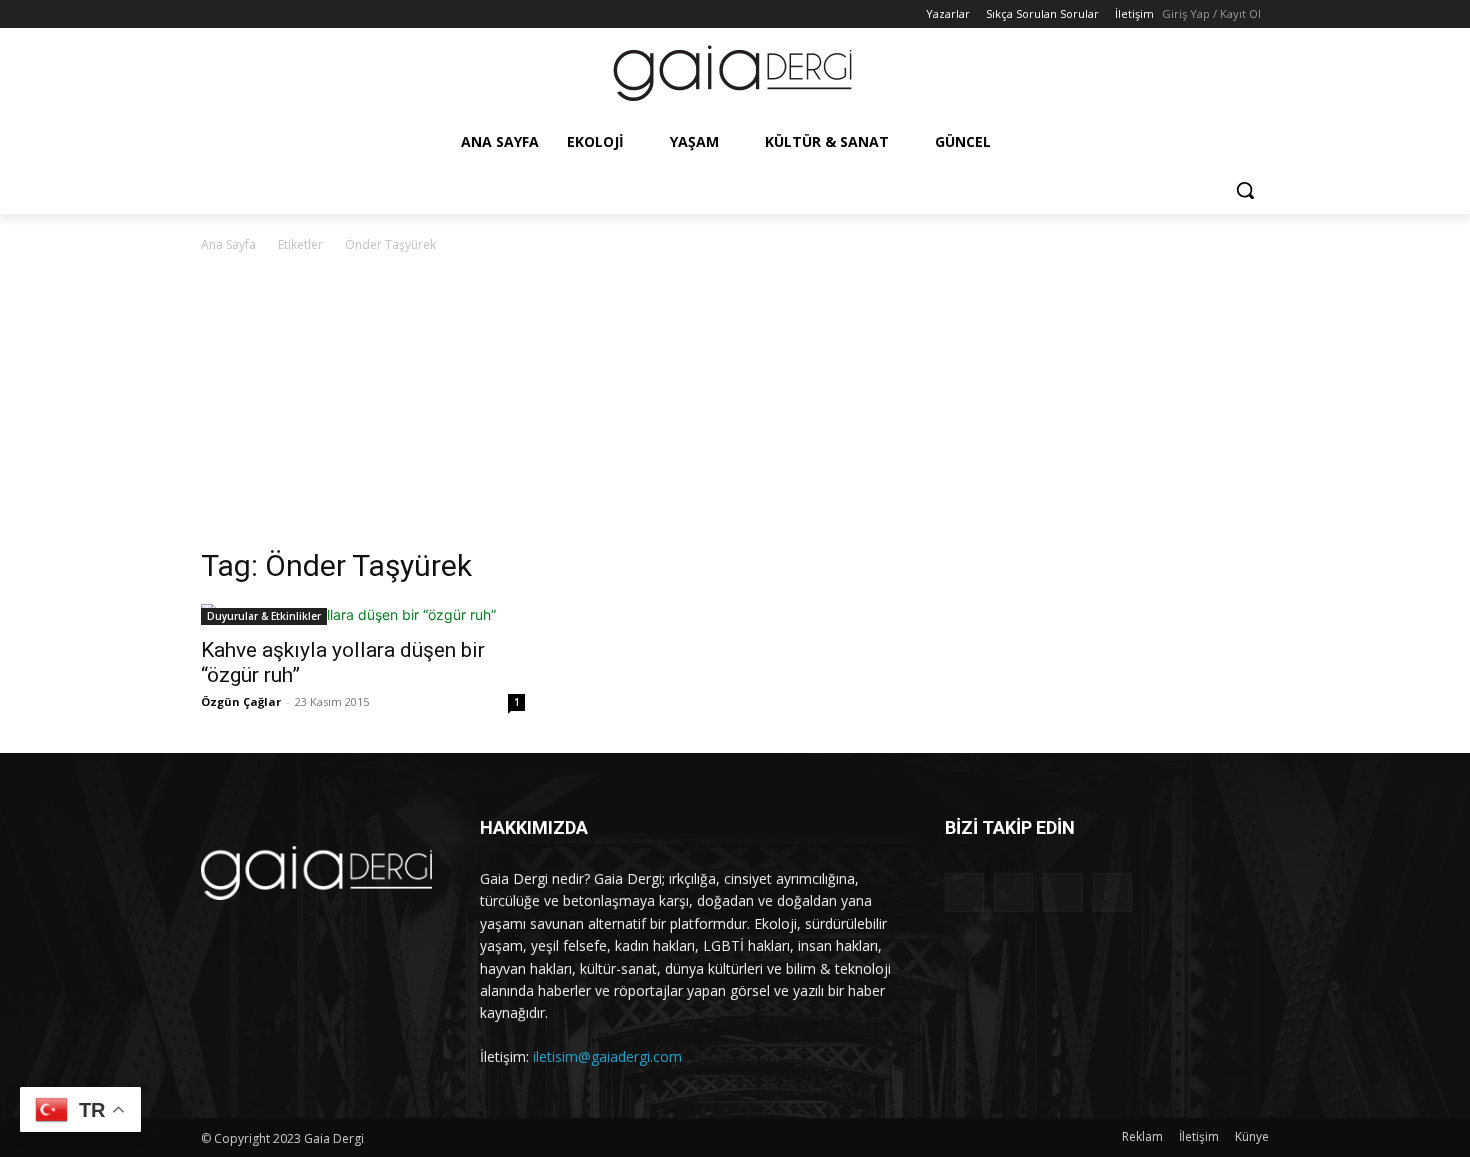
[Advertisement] (735, 406)
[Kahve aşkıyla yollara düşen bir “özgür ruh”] (363, 614)
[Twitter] (268, 14)
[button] (1245, 190)
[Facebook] (212, 14)
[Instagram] (240, 14)
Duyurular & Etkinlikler (264, 616)
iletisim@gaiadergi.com (607, 1056)
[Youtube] (295, 14)
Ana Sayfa (228, 244)
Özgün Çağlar (241, 701)
